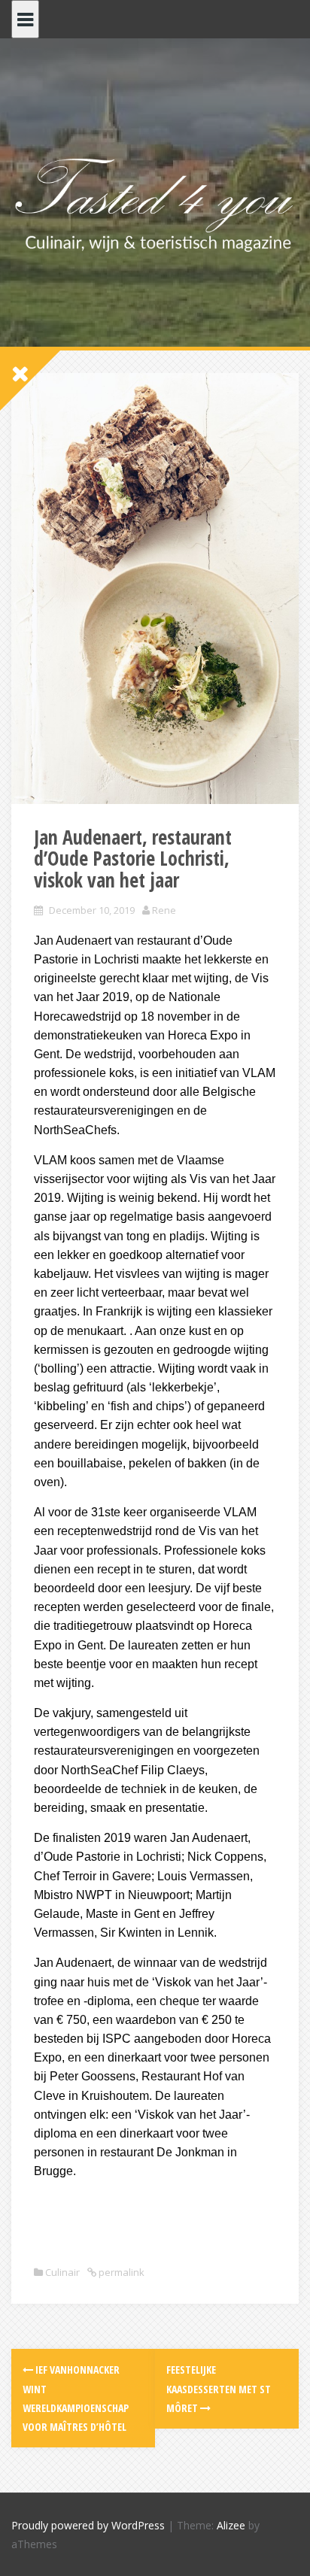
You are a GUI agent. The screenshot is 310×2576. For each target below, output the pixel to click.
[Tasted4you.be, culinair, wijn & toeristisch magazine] (155, 202)
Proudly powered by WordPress (88, 2525)
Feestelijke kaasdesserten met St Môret (219, 2388)
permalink (120, 2272)
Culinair (62, 2272)
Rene (164, 910)
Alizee (231, 2525)
